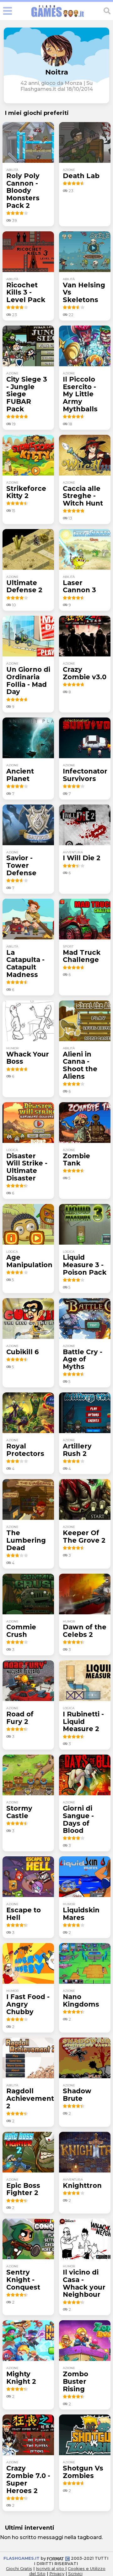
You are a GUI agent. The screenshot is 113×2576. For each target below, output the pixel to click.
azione (69, 170)
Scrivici (75, 2573)
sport (68, 946)
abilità (12, 170)
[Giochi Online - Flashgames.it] (58, 17)
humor (13, 1048)
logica (12, 1150)
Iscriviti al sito (51, 2568)
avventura (73, 852)
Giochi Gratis (19, 2568)
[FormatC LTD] (58, 2558)
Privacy (57, 2573)
